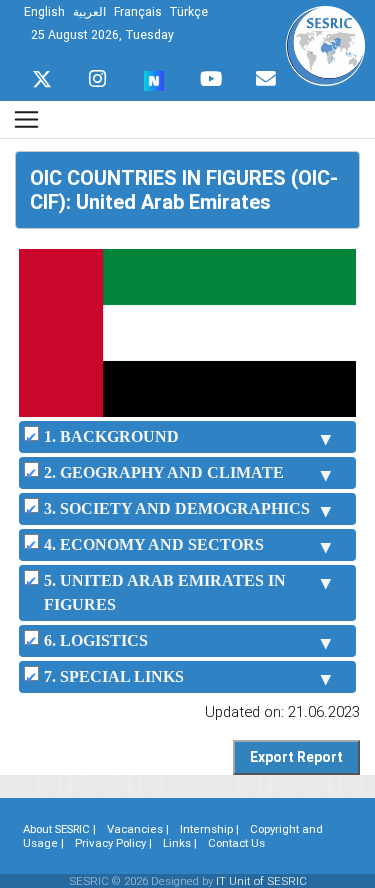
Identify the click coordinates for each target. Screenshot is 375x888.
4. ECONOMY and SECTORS (154, 544)
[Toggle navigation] (26, 119)
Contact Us (236, 843)
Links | (180, 843)
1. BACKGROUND (111, 436)
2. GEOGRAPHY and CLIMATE (164, 472)
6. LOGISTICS (96, 640)
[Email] (266, 74)
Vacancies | (138, 829)
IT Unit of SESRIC (261, 881)
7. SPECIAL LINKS (114, 676)
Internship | (209, 829)
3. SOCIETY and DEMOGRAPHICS (177, 508)
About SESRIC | (59, 829)
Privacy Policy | (113, 843)
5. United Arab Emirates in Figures (165, 592)
